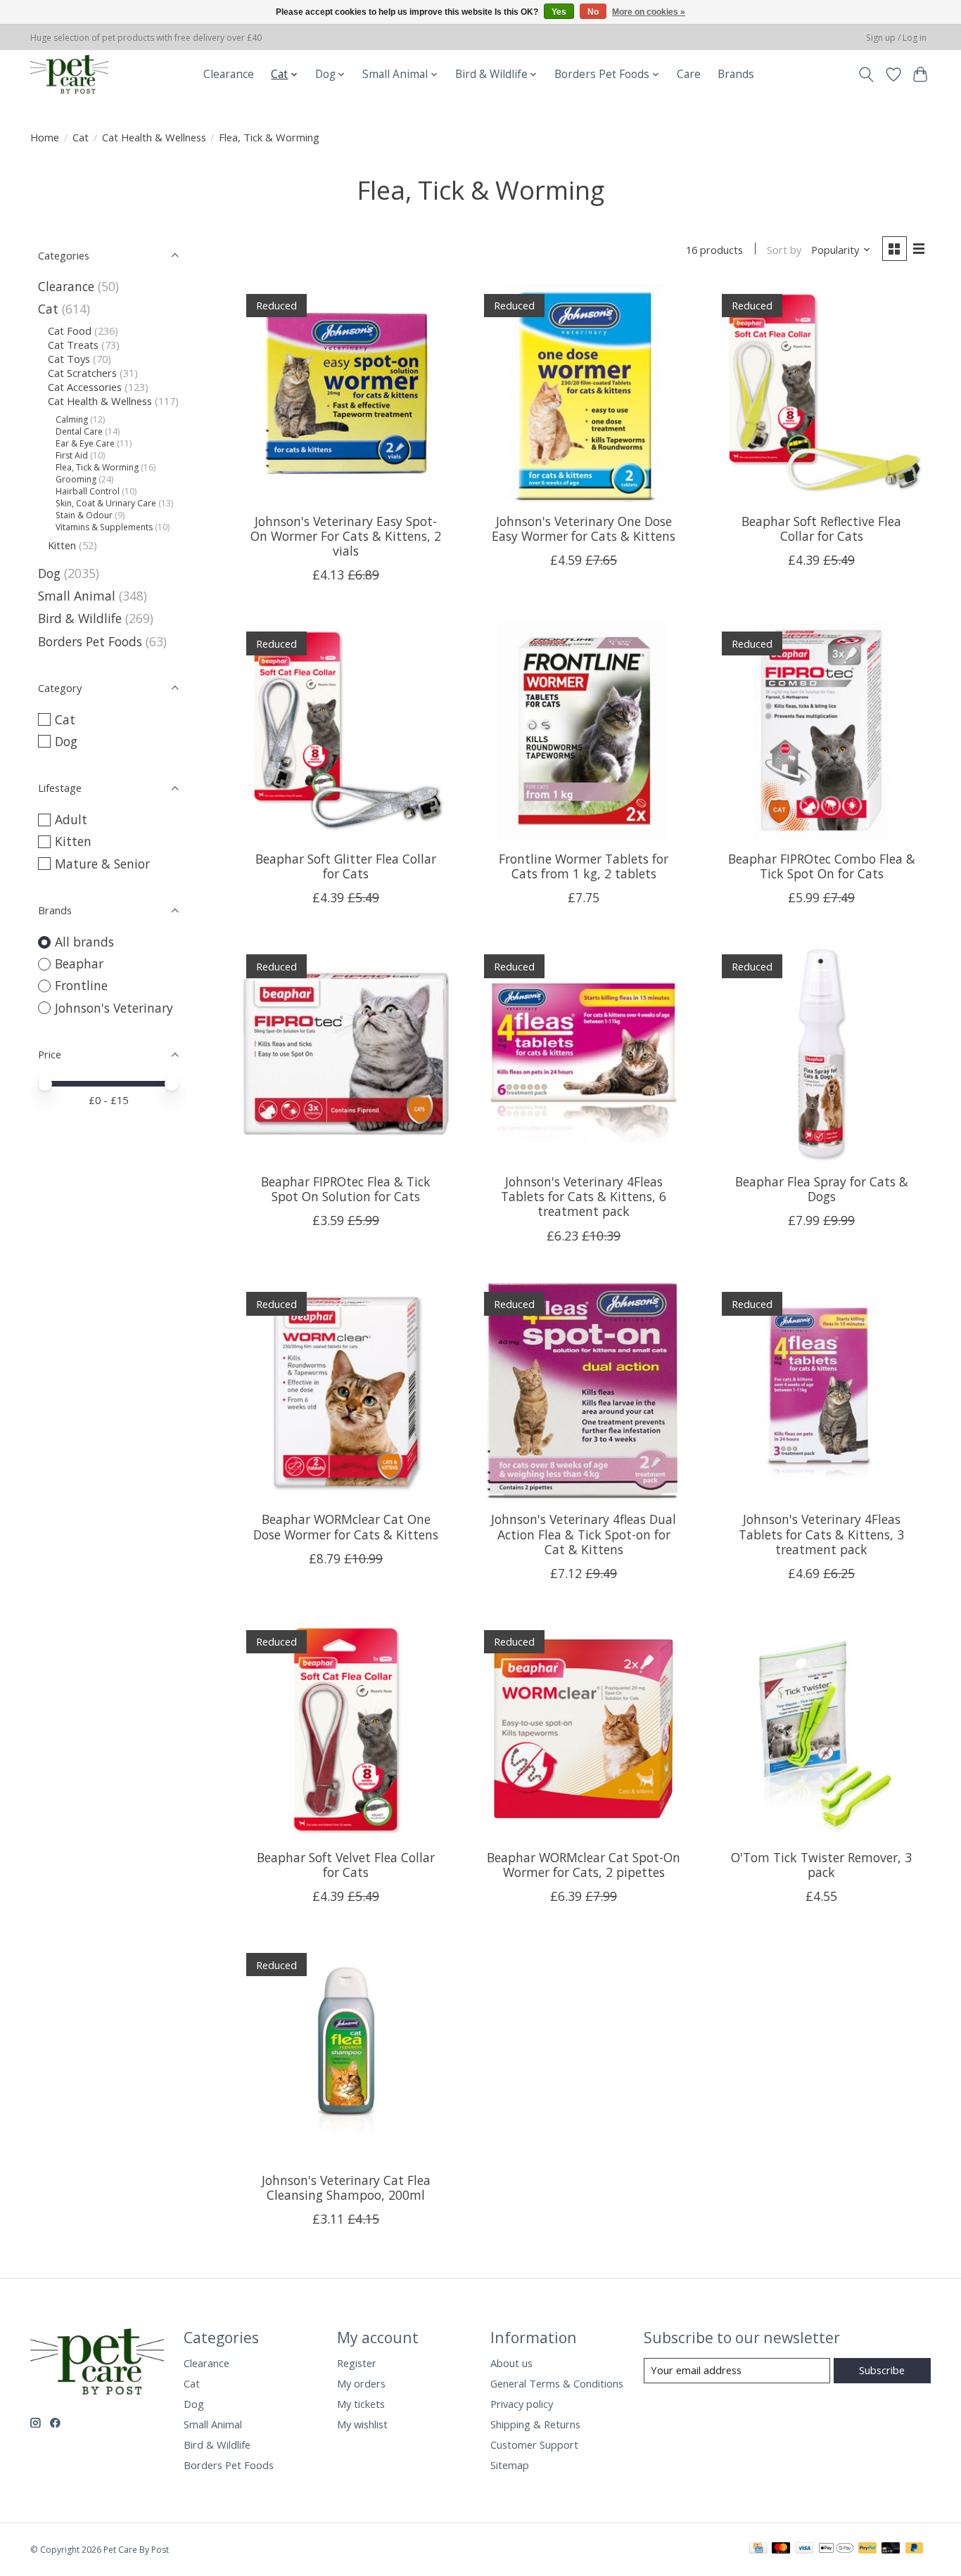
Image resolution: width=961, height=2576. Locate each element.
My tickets (361, 2404)
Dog (49, 573)
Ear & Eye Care (85, 443)
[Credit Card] (758, 2549)
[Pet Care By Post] (69, 74)
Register (357, 2363)
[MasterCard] (781, 2549)
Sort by (784, 250)
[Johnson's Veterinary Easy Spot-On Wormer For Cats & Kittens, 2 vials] (346, 393)
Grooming (76, 479)
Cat (81, 137)
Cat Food (70, 331)
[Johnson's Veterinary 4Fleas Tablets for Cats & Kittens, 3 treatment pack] (821, 1392)
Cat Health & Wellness (154, 137)
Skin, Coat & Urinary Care (106, 503)
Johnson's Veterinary (114, 1008)
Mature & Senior (102, 864)
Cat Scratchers (82, 373)
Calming (72, 419)
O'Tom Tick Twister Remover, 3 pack (821, 1865)
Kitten (62, 545)
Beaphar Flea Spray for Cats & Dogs (822, 1189)
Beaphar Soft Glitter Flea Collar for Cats (346, 866)
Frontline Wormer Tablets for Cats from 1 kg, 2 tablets (584, 866)
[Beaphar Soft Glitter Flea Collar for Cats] (346, 731)
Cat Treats (73, 345)
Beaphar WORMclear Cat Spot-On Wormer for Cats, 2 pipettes (584, 1865)
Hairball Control (88, 491)
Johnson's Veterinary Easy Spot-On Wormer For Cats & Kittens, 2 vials (346, 536)
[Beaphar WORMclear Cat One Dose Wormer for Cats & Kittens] (346, 1392)
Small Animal (77, 596)
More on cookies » (649, 12)
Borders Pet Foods (90, 641)
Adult (71, 819)
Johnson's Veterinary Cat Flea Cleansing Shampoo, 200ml (346, 2187)
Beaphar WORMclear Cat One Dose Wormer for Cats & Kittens (346, 1526)
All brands (84, 942)
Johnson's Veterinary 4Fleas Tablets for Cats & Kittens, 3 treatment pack (821, 1534)
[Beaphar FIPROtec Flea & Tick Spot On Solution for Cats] (346, 1053)
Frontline (81, 985)
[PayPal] (867, 2549)
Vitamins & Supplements (104, 527)
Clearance (229, 74)
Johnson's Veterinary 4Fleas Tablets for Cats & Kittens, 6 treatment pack (584, 1196)
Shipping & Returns (535, 2424)
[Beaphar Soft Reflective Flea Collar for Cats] (821, 393)
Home (45, 137)
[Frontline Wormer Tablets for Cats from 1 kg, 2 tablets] (583, 731)
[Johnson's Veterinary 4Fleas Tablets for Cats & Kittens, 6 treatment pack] (583, 1053)
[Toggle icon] (866, 75)
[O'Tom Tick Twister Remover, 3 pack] (821, 1729)
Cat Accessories (85, 387)
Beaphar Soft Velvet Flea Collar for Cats (346, 1865)
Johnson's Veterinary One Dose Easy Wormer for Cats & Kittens (584, 528)
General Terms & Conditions (557, 2383)
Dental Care (79, 431)
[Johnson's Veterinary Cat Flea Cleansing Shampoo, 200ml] (346, 2052)
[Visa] (805, 2549)
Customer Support (534, 2444)
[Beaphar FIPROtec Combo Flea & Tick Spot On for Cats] (821, 731)
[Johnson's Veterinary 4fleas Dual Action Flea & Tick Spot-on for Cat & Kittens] (583, 1392)
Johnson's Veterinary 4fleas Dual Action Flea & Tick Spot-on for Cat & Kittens (584, 1534)
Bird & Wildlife (80, 618)
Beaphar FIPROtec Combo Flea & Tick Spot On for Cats (822, 866)
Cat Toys (69, 359)
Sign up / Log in (896, 38)
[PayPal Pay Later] (915, 2549)
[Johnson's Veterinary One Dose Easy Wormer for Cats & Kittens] (583, 393)
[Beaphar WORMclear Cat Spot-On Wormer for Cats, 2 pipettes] (583, 1729)
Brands (736, 74)
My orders (361, 2383)
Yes (559, 12)
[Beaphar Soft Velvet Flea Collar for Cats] (346, 1729)
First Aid (72, 455)
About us (511, 2363)
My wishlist (362, 2424)
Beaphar (79, 963)
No (593, 12)
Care (689, 74)
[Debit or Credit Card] (891, 2549)
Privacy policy (522, 2404)
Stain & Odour (84, 515)
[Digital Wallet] (836, 2549)
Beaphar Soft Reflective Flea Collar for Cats (821, 528)
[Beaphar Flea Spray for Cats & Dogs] (821, 1053)
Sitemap (510, 2465)
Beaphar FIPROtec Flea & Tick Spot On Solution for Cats (346, 1189)
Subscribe (882, 2370)
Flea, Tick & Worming (97, 467)
